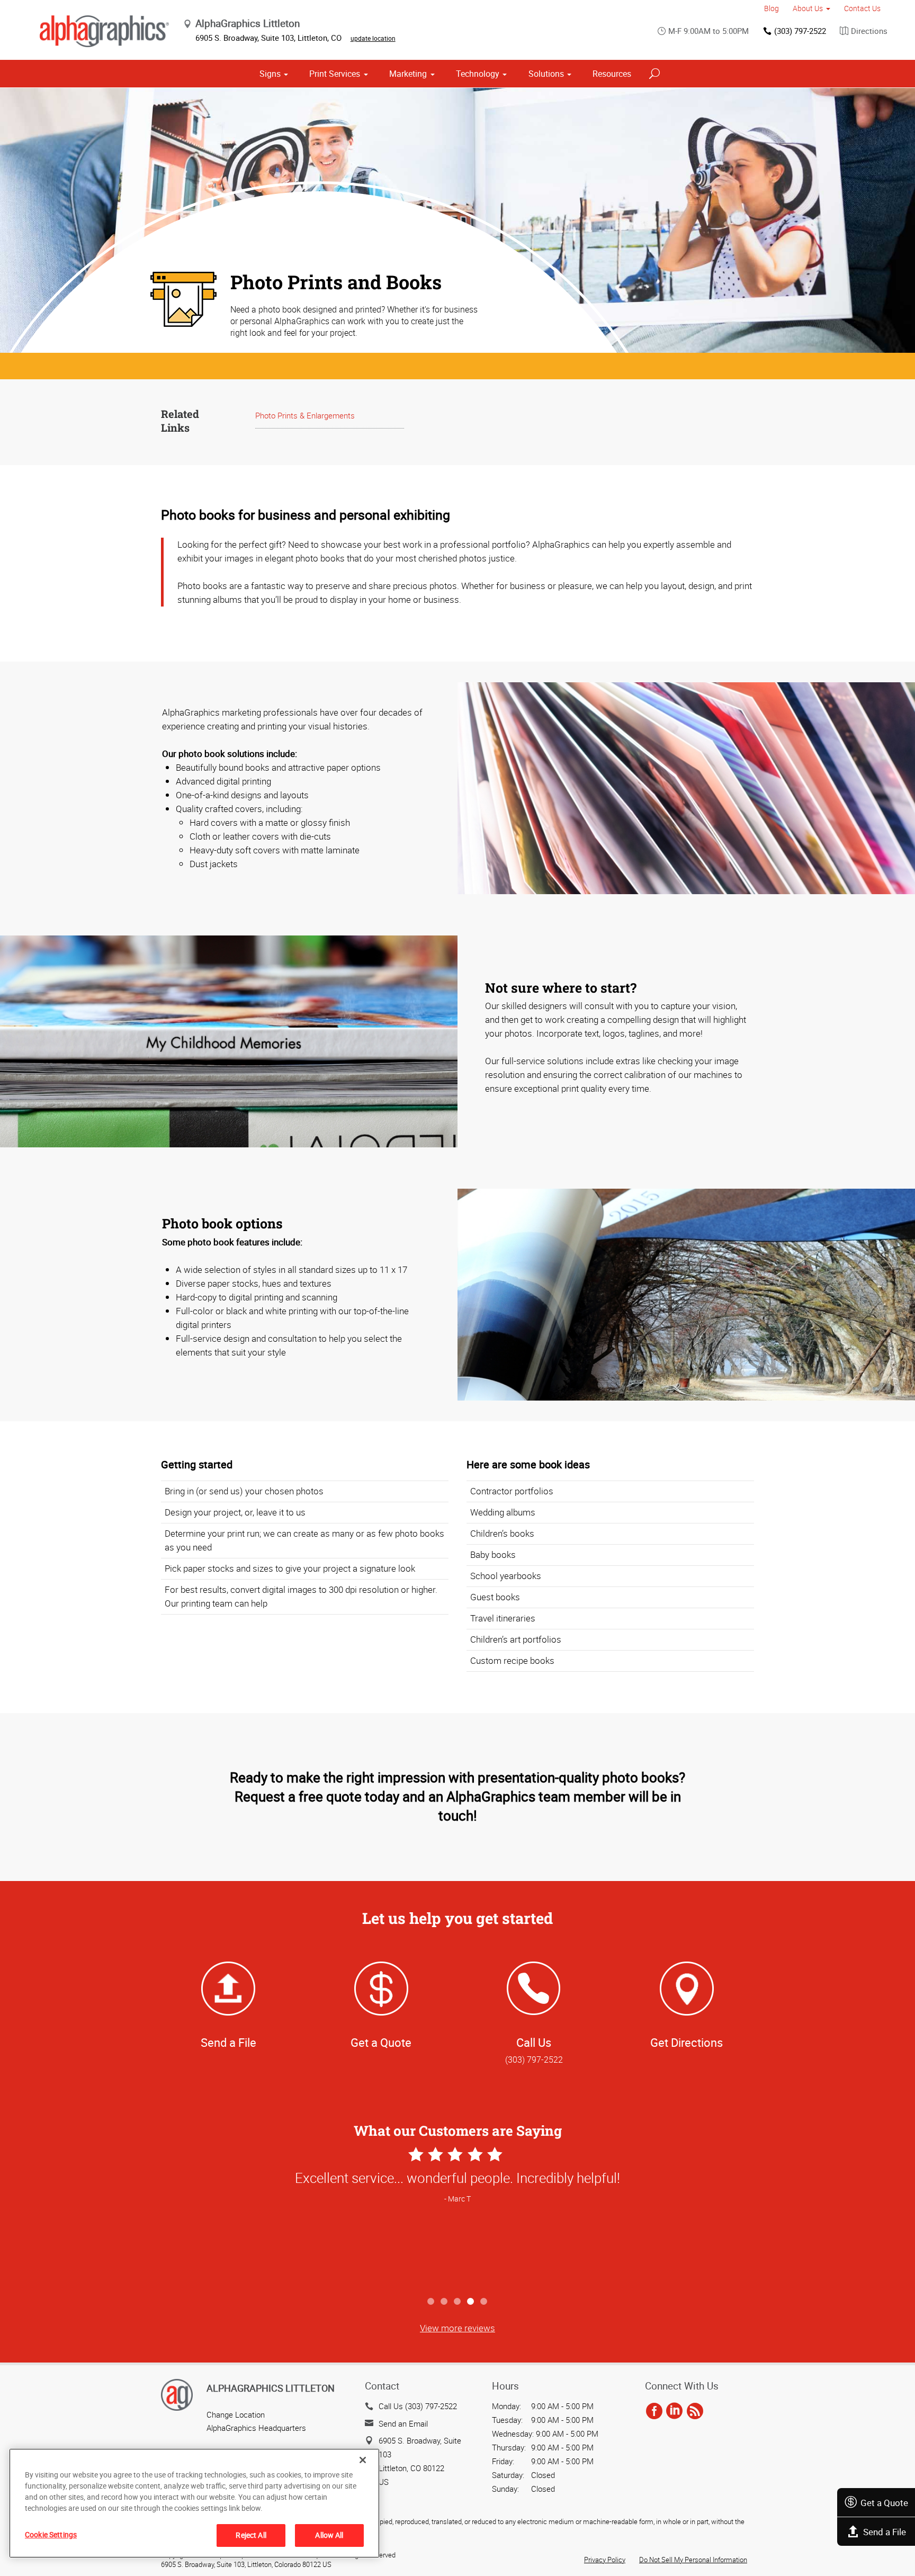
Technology (478, 74)
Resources (612, 74)
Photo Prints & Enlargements (305, 415)
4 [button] (471, 2302)
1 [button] (431, 2302)
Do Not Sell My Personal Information (693, 2560)
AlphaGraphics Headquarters (256, 2428)
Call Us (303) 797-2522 (418, 2406)
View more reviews (457, 2328)
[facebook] (654, 2411)
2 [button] (445, 2302)
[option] (457, 2218)
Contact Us (862, 8)
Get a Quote (884, 2503)
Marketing (408, 74)
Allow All (329, 2535)
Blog (772, 8)
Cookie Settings (51, 2534)
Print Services (335, 74)
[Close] (363, 2460)
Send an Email (403, 2423)
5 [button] (484, 2302)
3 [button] (458, 2302)
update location (373, 38)
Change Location (236, 2414)
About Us (808, 8)
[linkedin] (674, 2411)
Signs (270, 74)
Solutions (546, 74)
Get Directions (687, 2042)
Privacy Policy (605, 2560)
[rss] (695, 2411)
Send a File (885, 2532)
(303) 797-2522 (800, 31)
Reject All (251, 2535)
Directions (869, 31)
